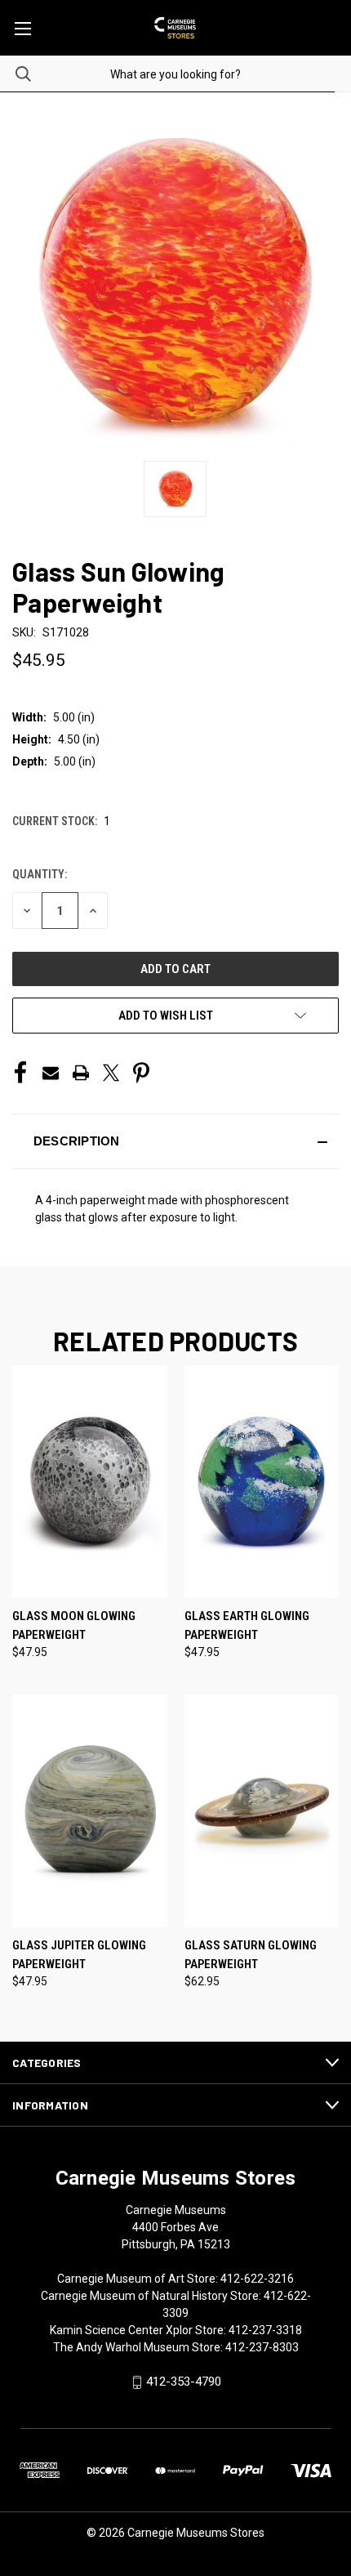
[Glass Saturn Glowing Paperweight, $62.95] (262, 1811)
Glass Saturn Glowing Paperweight (251, 1955)
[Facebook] (20, 1073)
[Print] (81, 1073)
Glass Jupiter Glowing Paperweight (79, 1955)
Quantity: (40, 874)
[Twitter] (111, 1073)
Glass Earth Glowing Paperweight (247, 1625)
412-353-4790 (184, 2382)
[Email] (51, 1073)
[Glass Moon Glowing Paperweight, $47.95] (90, 1482)
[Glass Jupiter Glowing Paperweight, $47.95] (90, 1811)
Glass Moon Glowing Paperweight (74, 1625)
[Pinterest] (141, 1073)
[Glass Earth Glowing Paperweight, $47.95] (262, 1482)
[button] (175, 1141)
